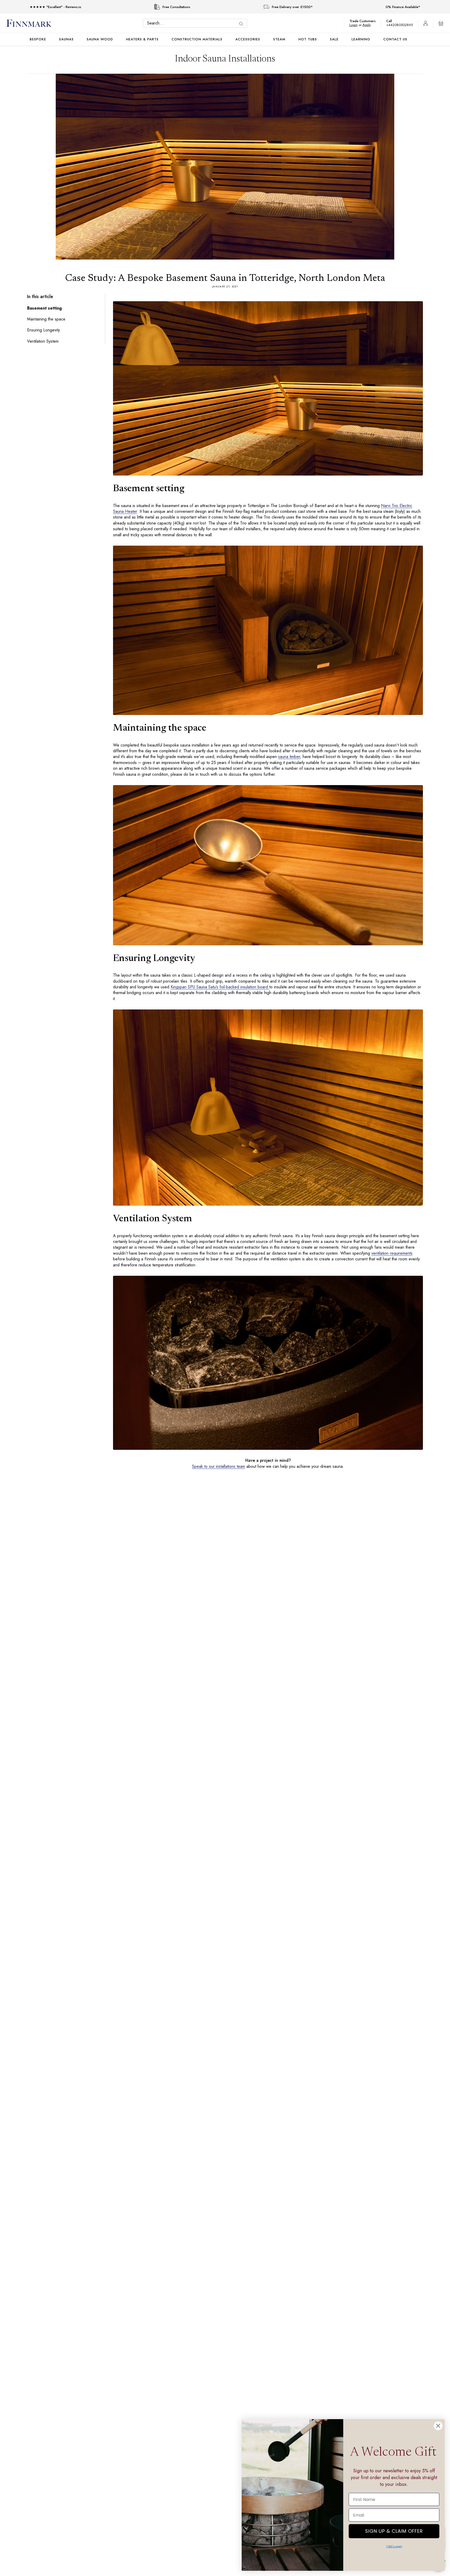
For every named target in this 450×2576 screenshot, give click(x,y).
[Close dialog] (438, 2426)
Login (356, 25)
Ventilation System (44, 341)
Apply (369, 25)
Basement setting (44, 308)
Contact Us (395, 39)
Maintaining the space (47, 319)
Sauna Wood (100, 39)
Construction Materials (197, 39)
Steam (279, 39)
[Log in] (426, 23)
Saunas (66, 39)
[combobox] (196, 23)
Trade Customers (365, 21)
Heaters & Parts (142, 39)
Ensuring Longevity (45, 330)
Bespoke (38, 39)
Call (392, 21)
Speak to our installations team (217, 1466)
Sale (334, 39)
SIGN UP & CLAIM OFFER (394, 2530)
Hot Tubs (308, 39)
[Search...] (242, 24)
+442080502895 (401, 25)
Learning (361, 39)
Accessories (248, 39)
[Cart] (441, 23)
